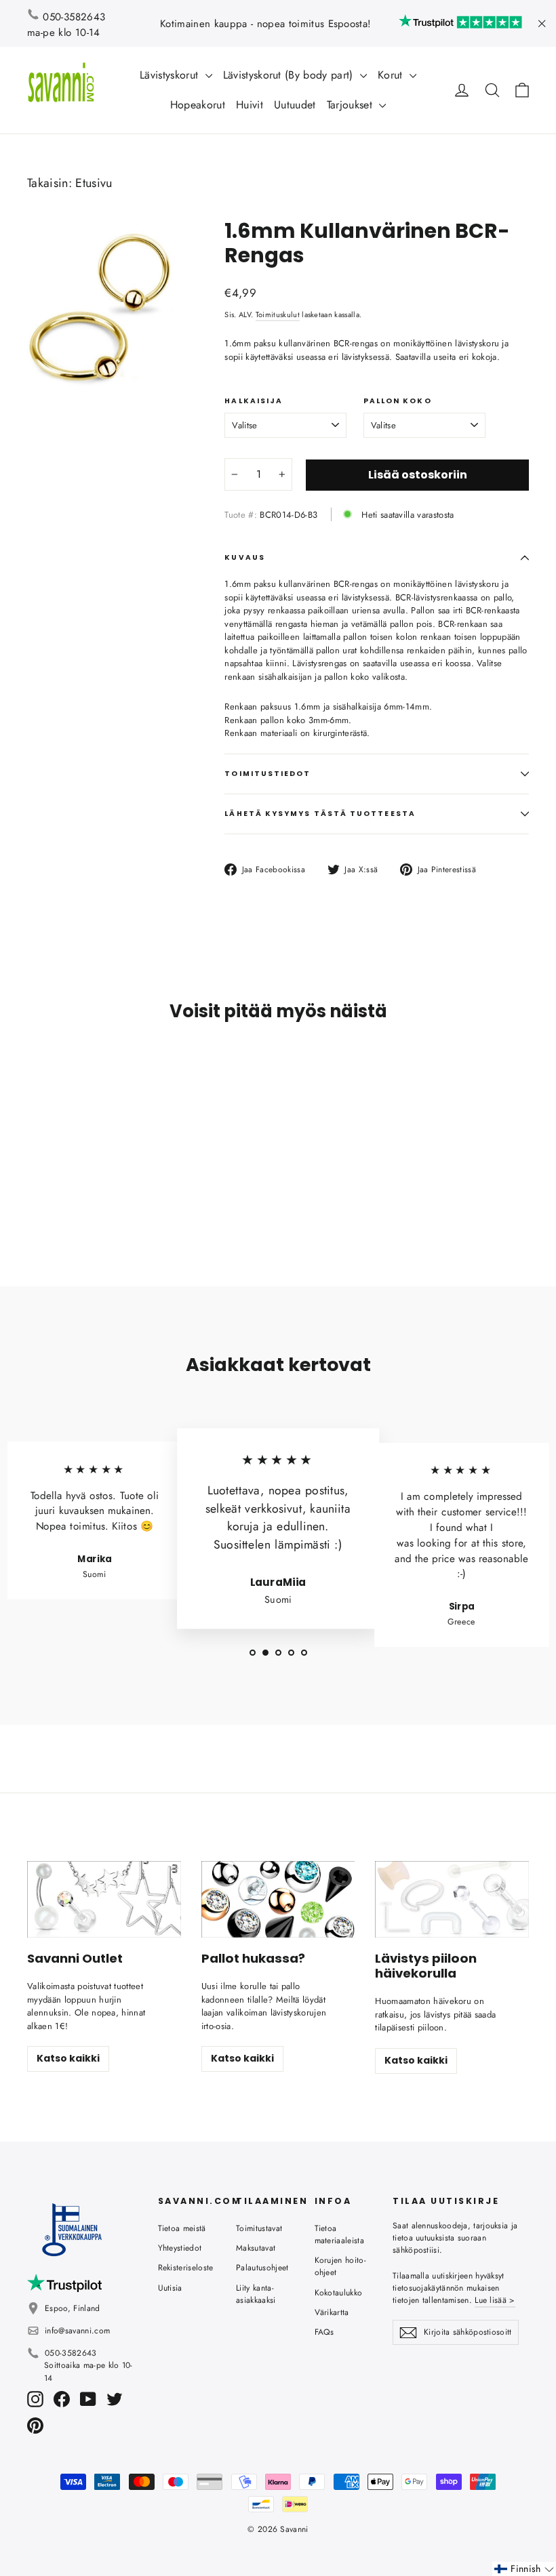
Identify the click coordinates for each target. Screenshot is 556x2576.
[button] (524, 2569)
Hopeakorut (198, 105)
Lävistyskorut (171, 75)
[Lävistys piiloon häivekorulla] (452, 1899)
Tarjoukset (352, 105)
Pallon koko (398, 401)
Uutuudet (295, 105)
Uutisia (170, 2288)
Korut (392, 75)
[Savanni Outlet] (104, 1899)
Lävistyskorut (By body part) (290, 75)
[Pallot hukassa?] (278, 1899)
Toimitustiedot (267, 774)
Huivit (250, 105)
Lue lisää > (495, 2300)
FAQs (324, 2332)
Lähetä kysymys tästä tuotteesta (320, 814)
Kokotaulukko (339, 2293)
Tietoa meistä (182, 2228)
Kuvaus (244, 557)
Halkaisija (254, 401)
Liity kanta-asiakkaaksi (256, 2294)
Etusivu (94, 183)
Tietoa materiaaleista (340, 2234)
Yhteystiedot (180, 2248)
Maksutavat (256, 2248)
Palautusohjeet (262, 2268)
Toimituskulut (278, 314)
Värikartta (332, 2312)
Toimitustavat (259, 2228)
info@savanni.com (77, 2331)
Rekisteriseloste (186, 2268)
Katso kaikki (68, 2058)
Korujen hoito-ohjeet (341, 2266)
